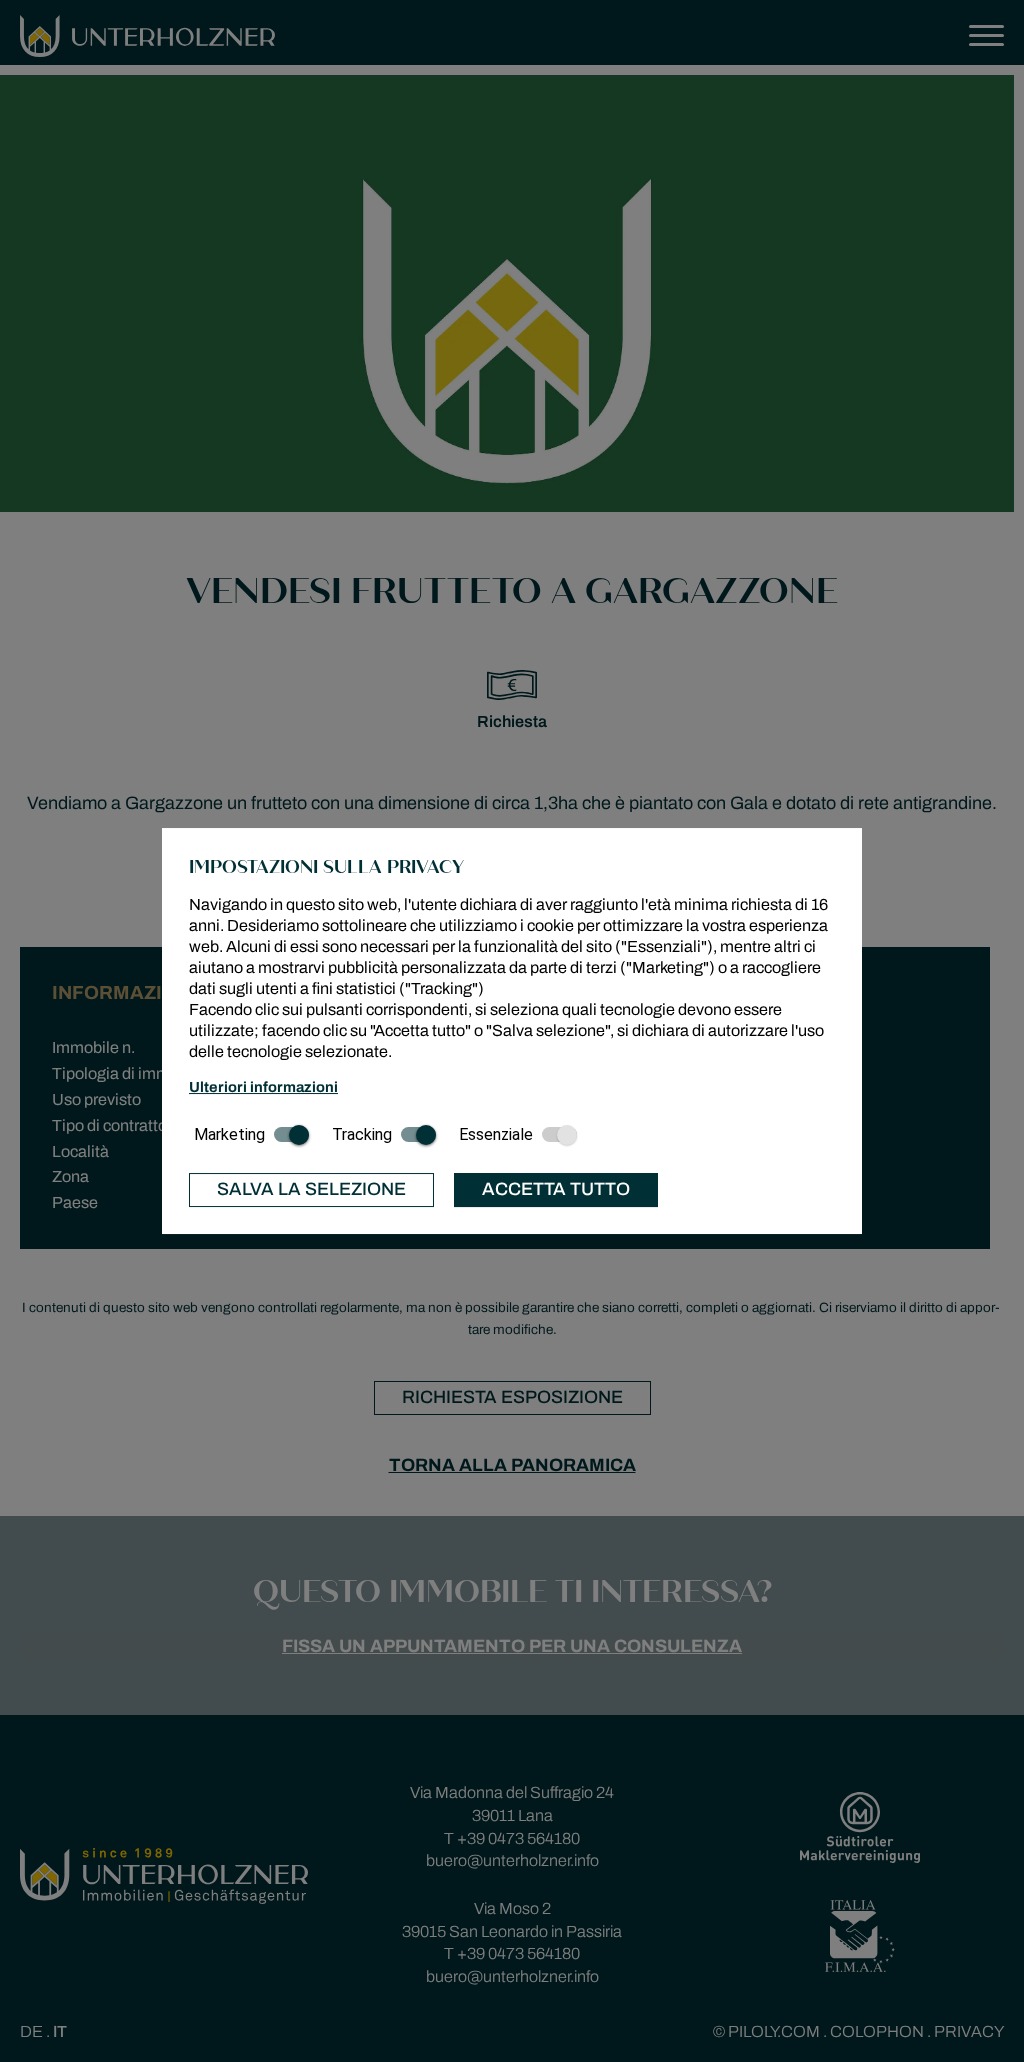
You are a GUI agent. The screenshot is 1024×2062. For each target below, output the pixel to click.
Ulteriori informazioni (263, 1087)
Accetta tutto (556, 1189)
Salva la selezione (311, 1189)
